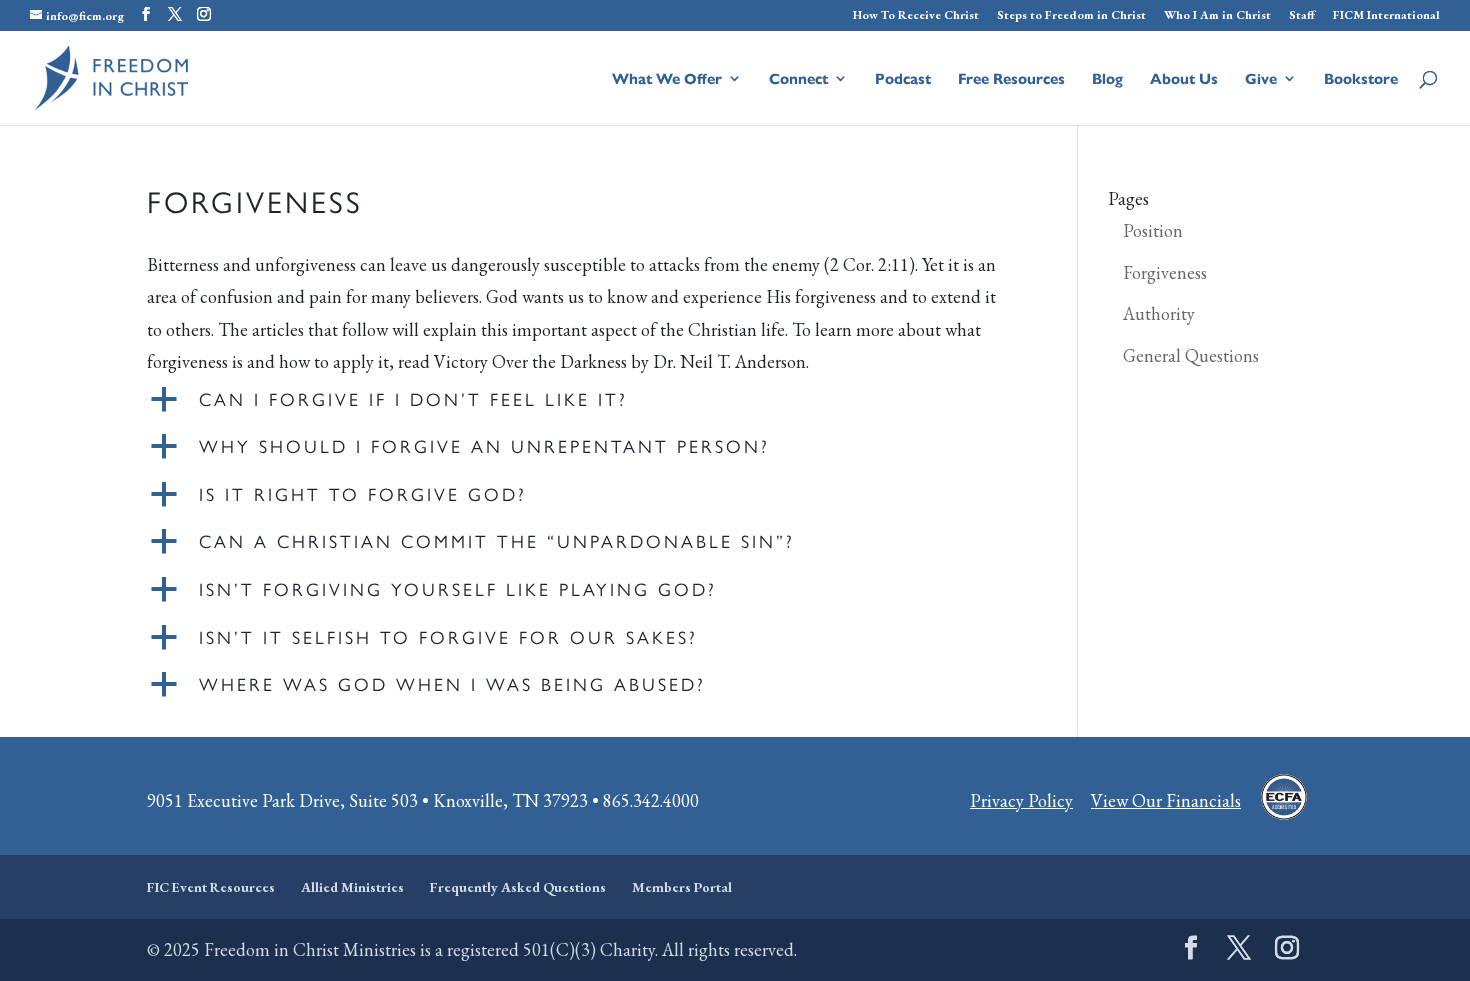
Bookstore (1361, 79)
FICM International (1386, 16)
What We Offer (667, 79)
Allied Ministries (352, 887)
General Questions (1191, 355)
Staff (1302, 16)
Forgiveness (1165, 272)
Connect (798, 79)
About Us (1184, 79)
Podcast (903, 79)
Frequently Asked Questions (518, 887)
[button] (580, 404)
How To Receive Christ (916, 16)
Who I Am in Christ (1217, 16)
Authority (1159, 313)
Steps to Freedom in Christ (1071, 16)
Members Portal (682, 887)
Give (1261, 79)
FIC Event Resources (211, 887)
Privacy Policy (1021, 800)
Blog (1107, 79)
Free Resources (1011, 79)
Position (1153, 230)
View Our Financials (1166, 800)
